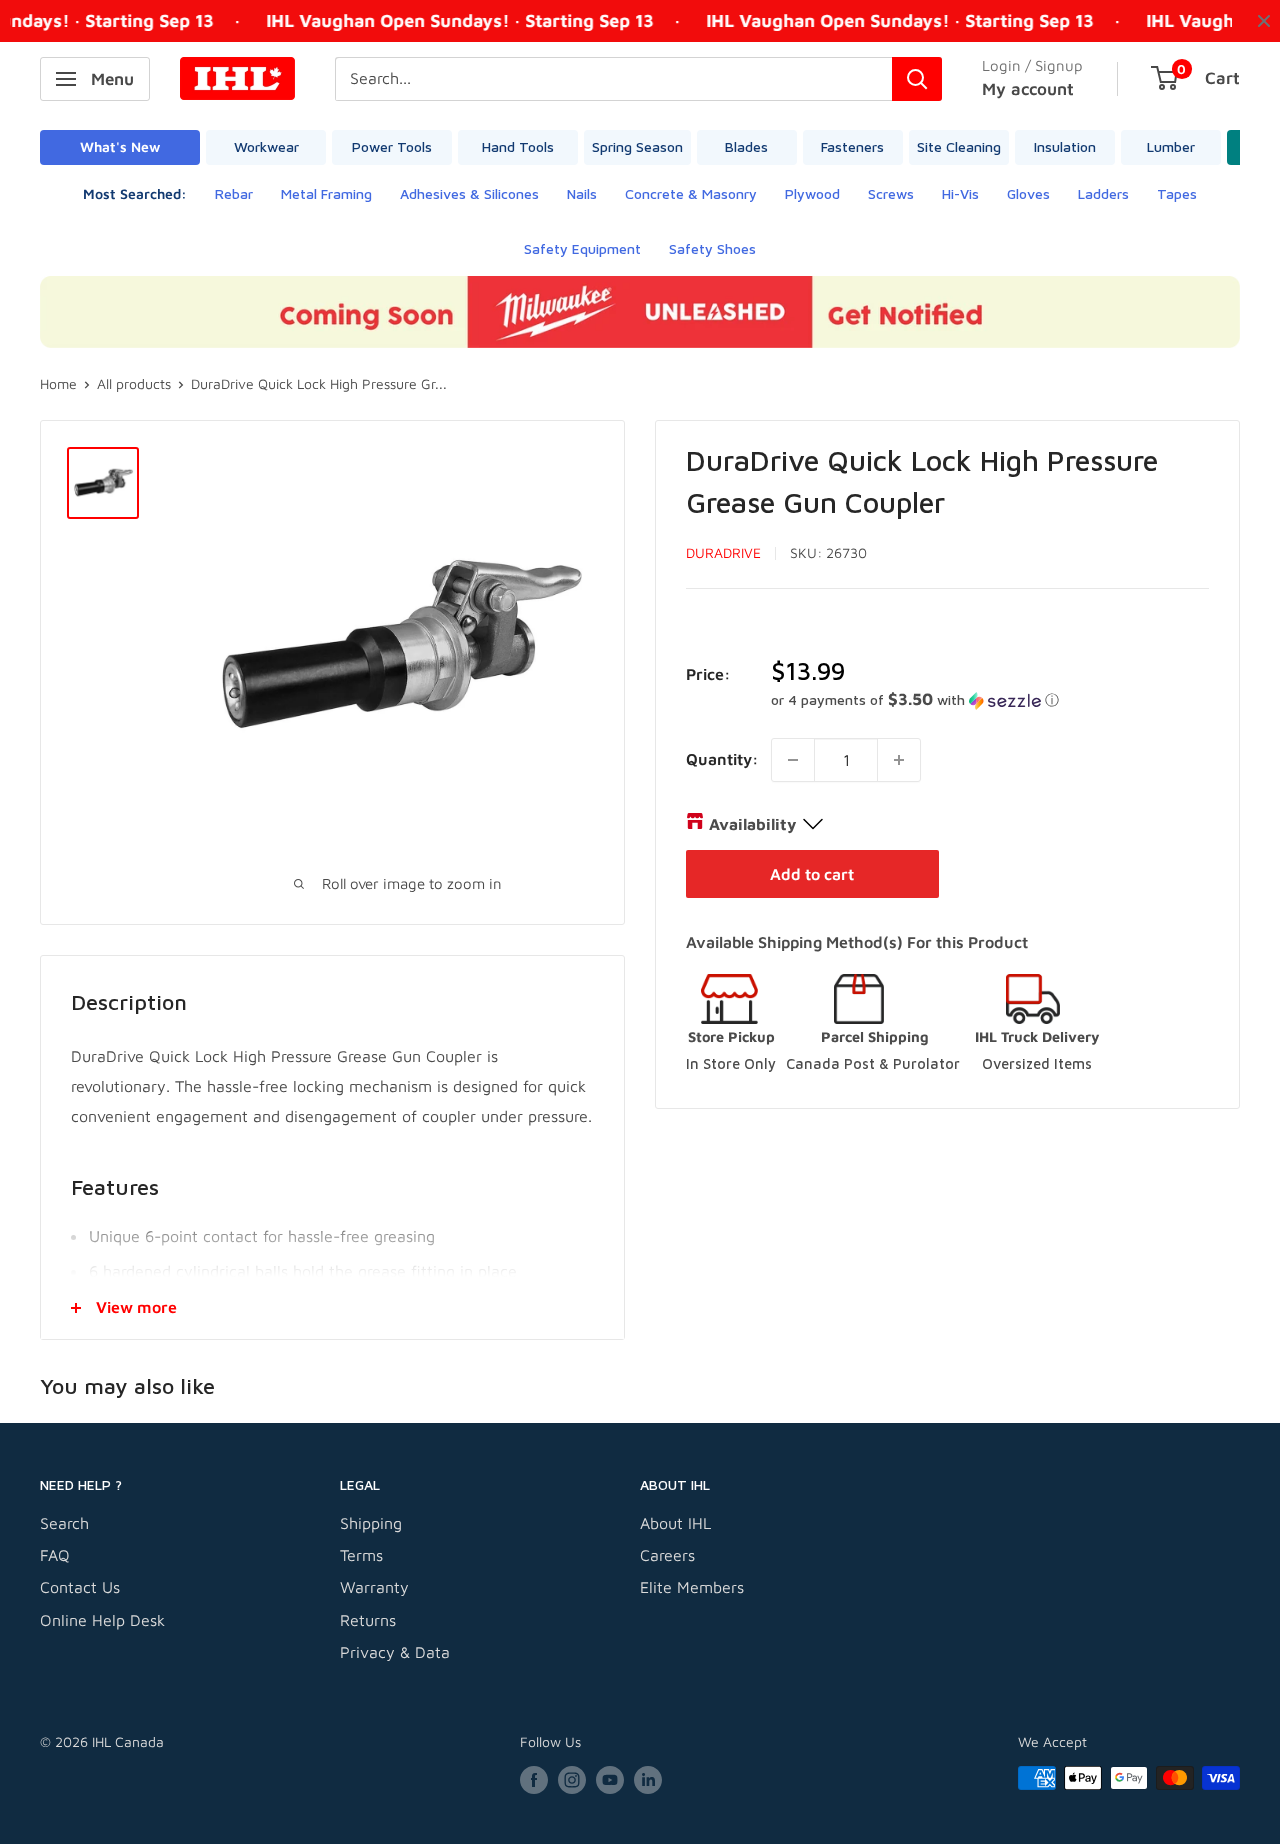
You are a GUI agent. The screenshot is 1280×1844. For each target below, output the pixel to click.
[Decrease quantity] (793, 760)
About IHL (675, 1523)
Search (64, 1523)
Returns (368, 1620)
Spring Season (637, 146)
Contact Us (80, 1587)
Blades (746, 146)
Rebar (234, 193)
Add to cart (812, 874)
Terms (361, 1555)
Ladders (1103, 193)
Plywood (812, 193)
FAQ (55, 1555)
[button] (990, 700)
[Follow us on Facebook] (534, 1780)
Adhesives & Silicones (469, 193)
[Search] (917, 79)
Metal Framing (326, 193)
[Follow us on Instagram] (572, 1780)
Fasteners (852, 146)
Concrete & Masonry (691, 193)
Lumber (1171, 146)
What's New (120, 146)
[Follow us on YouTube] (610, 1780)
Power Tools (392, 146)
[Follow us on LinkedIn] (648, 1780)
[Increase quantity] (899, 760)
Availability (752, 824)
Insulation (1065, 146)
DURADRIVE (723, 552)
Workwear (266, 146)
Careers (667, 1555)
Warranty (374, 1587)
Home (58, 383)
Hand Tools (518, 146)
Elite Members (692, 1587)
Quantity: (722, 759)
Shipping (371, 1523)
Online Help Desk (102, 1620)
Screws (891, 193)
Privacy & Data (395, 1652)
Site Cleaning (959, 146)
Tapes (1177, 193)
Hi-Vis (960, 193)
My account (1028, 89)
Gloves (1028, 193)
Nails (582, 193)
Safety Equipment (582, 248)
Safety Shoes (712, 248)
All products (134, 383)
